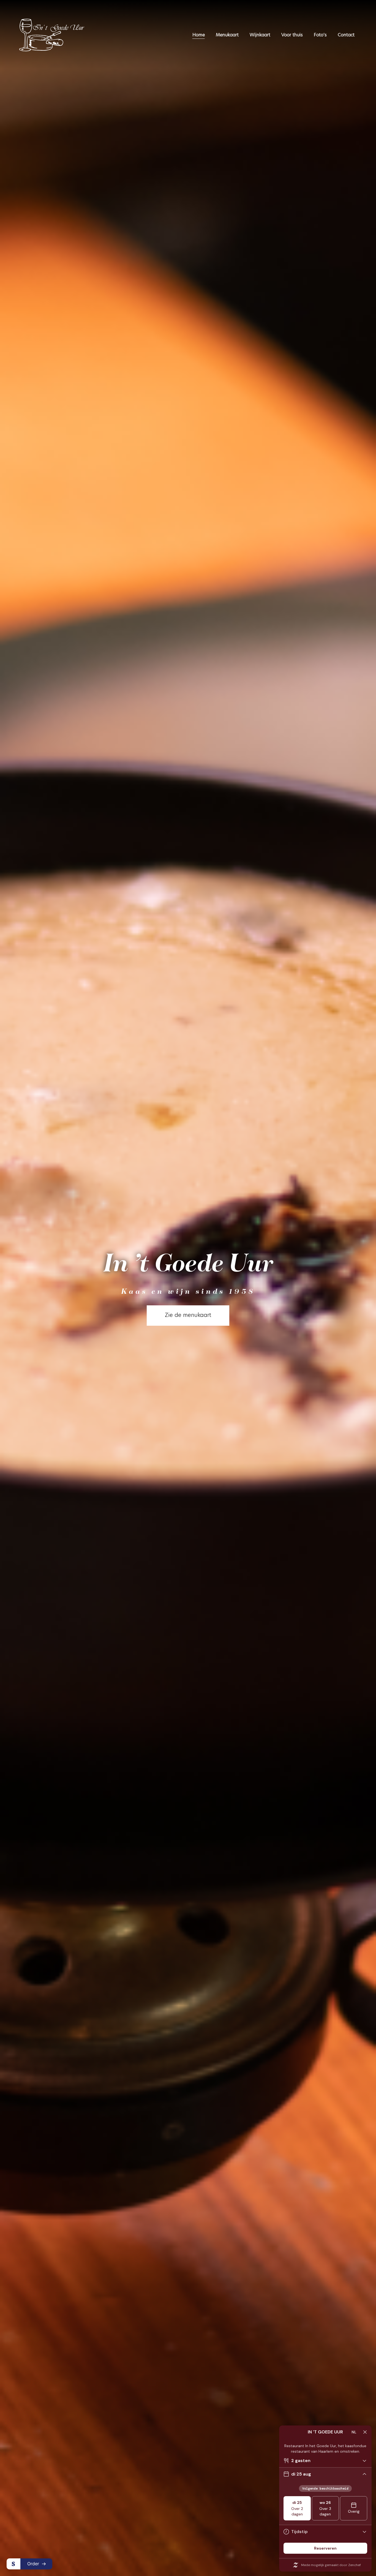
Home (199, 35)
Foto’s (320, 35)
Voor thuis (292, 35)
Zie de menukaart (188, 1316)
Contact (346, 35)
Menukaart (227, 35)
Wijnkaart (260, 35)
